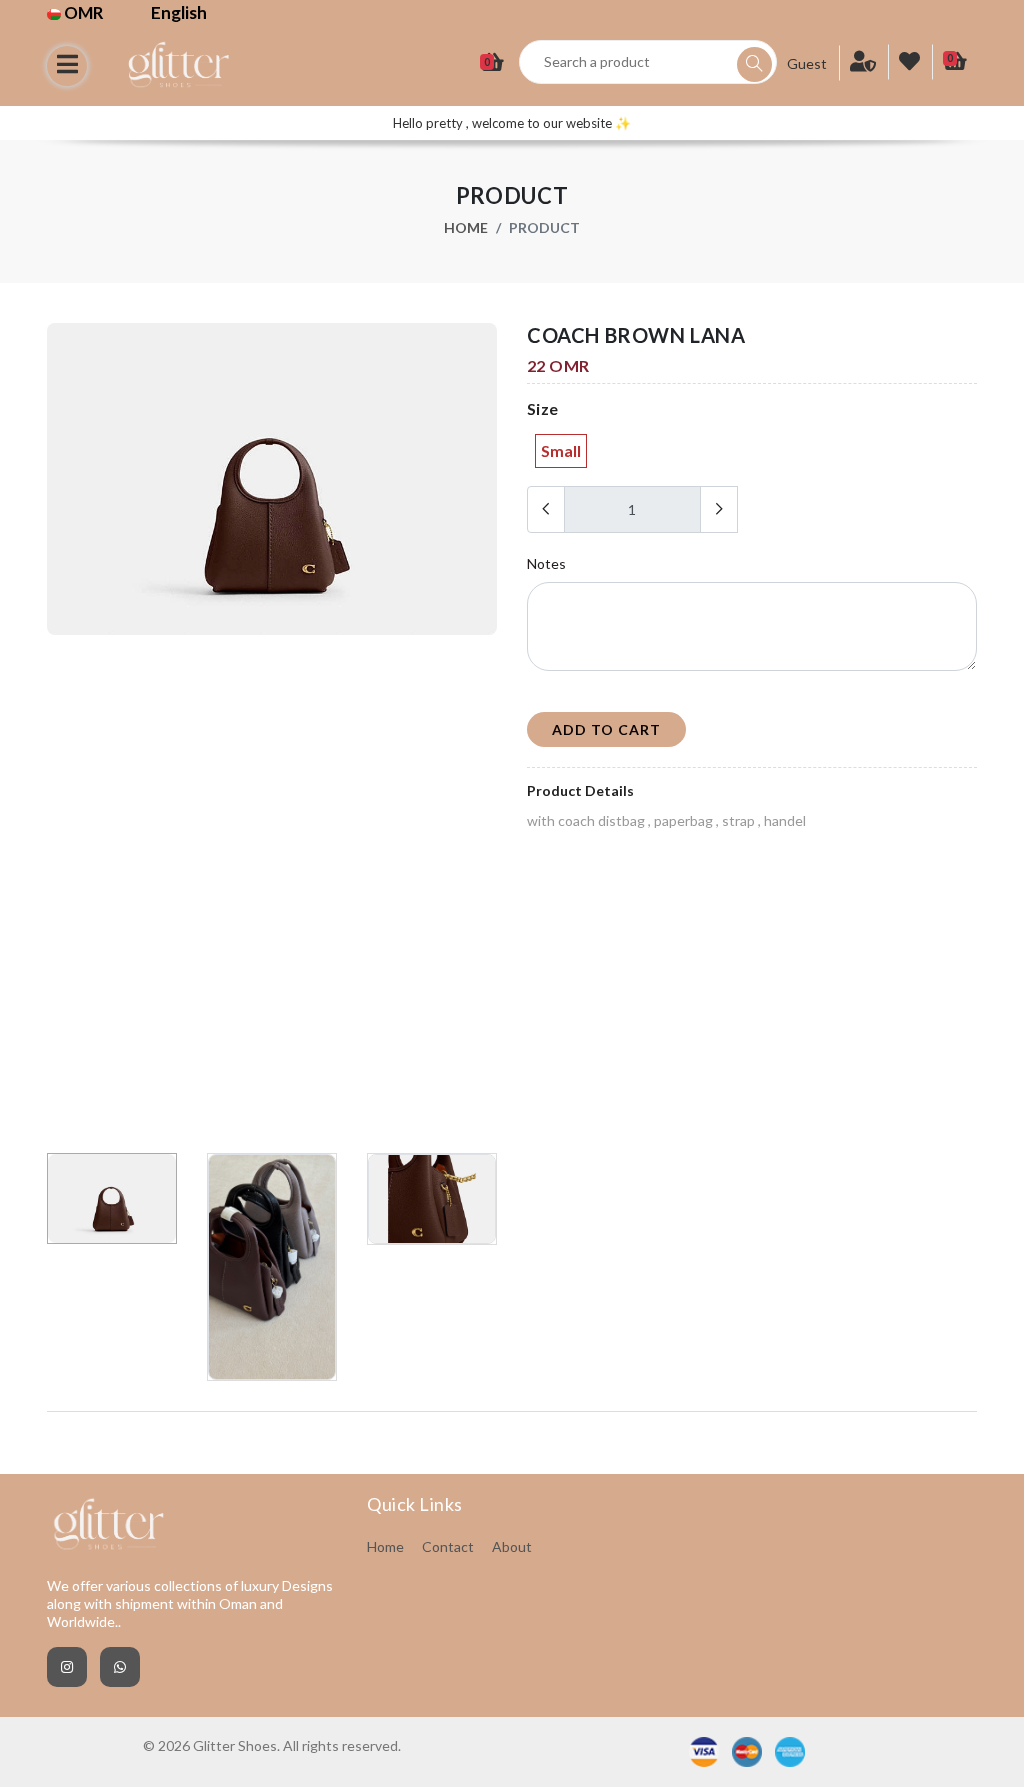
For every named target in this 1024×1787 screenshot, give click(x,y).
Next (486, 731)
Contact (448, 1546)
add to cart (606, 729)
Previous (58, 731)
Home (466, 227)
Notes (546, 563)
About (512, 1546)
